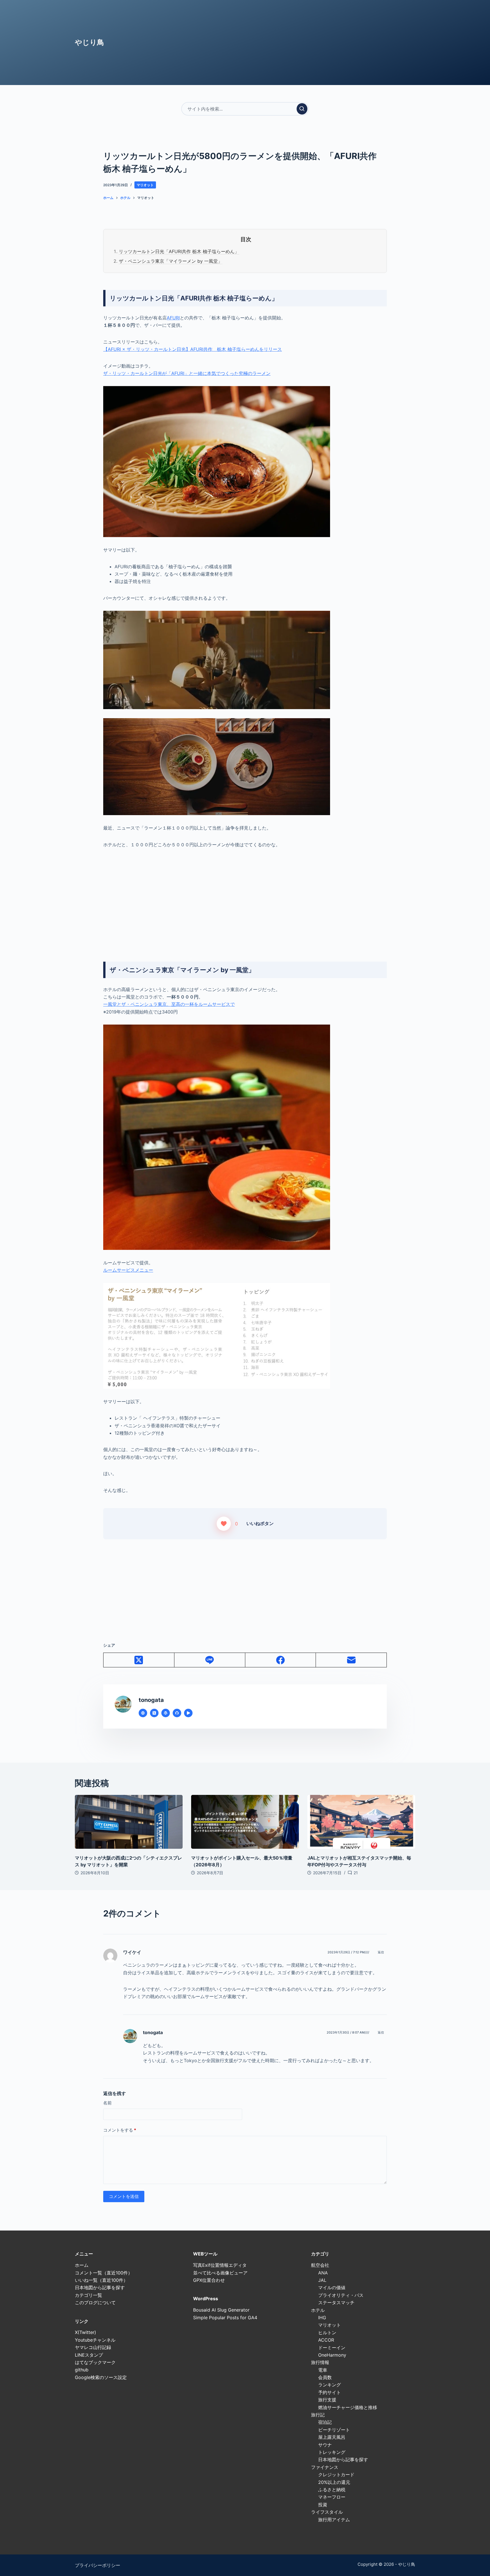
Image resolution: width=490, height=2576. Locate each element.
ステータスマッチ (336, 2303)
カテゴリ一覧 (88, 2295)
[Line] (210, 1660)
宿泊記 (325, 2422)
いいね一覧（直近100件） (101, 2280)
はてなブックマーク (95, 2362)
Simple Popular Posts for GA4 (225, 2318)
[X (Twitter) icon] (154, 1713)
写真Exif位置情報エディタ (220, 2265)
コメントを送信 (124, 2196)
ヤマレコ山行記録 (93, 2347)
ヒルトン (327, 2333)
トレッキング (332, 2452)
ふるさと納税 (332, 2490)
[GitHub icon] (177, 1713)
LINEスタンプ (89, 2355)
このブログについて (95, 2303)
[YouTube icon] (188, 1713)
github (82, 2370)
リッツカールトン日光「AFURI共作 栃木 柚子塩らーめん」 (179, 251)
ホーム (82, 2265)
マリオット (145, 185)
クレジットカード (336, 2475)
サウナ (325, 2445)
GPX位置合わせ (209, 2280)
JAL (322, 2280)
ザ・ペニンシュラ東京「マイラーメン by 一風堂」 (171, 261)
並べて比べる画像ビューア (220, 2273)
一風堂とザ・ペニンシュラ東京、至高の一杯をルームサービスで (169, 1004)
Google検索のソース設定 (101, 2377)
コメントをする (120, 2130)
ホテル (318, 2310)
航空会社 (320, 2265)
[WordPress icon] (166, 1713)
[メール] (351, 1660)
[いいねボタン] (224, 1524)
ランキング (330, 2385)
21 (356, 1873)
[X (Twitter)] (139, 1660)
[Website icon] (143, 1713)
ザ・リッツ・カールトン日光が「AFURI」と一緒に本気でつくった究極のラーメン (187, 373)
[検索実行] (302, 109)
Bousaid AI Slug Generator (221, 2310)
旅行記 (318, 2415)
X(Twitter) (85, 2332)
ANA (323, 2273)
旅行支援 (327, 2400)
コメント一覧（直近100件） (104, 2273)
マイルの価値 (332, 2287)
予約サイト (330, 2392)
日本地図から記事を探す (100, 2287)
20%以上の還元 (334, 2482)
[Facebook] (281, 1660)
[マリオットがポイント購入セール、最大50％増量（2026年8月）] (245, 1822)
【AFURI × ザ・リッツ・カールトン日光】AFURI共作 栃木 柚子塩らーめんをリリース (193, 349)
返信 (381, 1952)
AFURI (173, 318)
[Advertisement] (245, 897)
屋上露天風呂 (332, 2437)
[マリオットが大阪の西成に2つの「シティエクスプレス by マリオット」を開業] (129, 1822)
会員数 (325, 2377)
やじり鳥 (89, 42)
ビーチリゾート (334, 2430)
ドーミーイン (332, 2348)
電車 (323, 2370)
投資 (323, 2505)
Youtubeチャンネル (95, 2340)
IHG (322, 2318)
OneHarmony (332, 2355)
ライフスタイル (327, 2512)
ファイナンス (325, 2467)
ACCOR (326, 2340)
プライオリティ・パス (341, 2295)
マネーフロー (332, 2497)
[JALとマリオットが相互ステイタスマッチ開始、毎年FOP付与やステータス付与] (361, 1822)
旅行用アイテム (334, 2520)
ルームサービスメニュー (128, 1270)
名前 (107, 2103)
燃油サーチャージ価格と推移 (348, 2407)
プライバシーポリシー (98, 2565)
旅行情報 (320, 2362)
